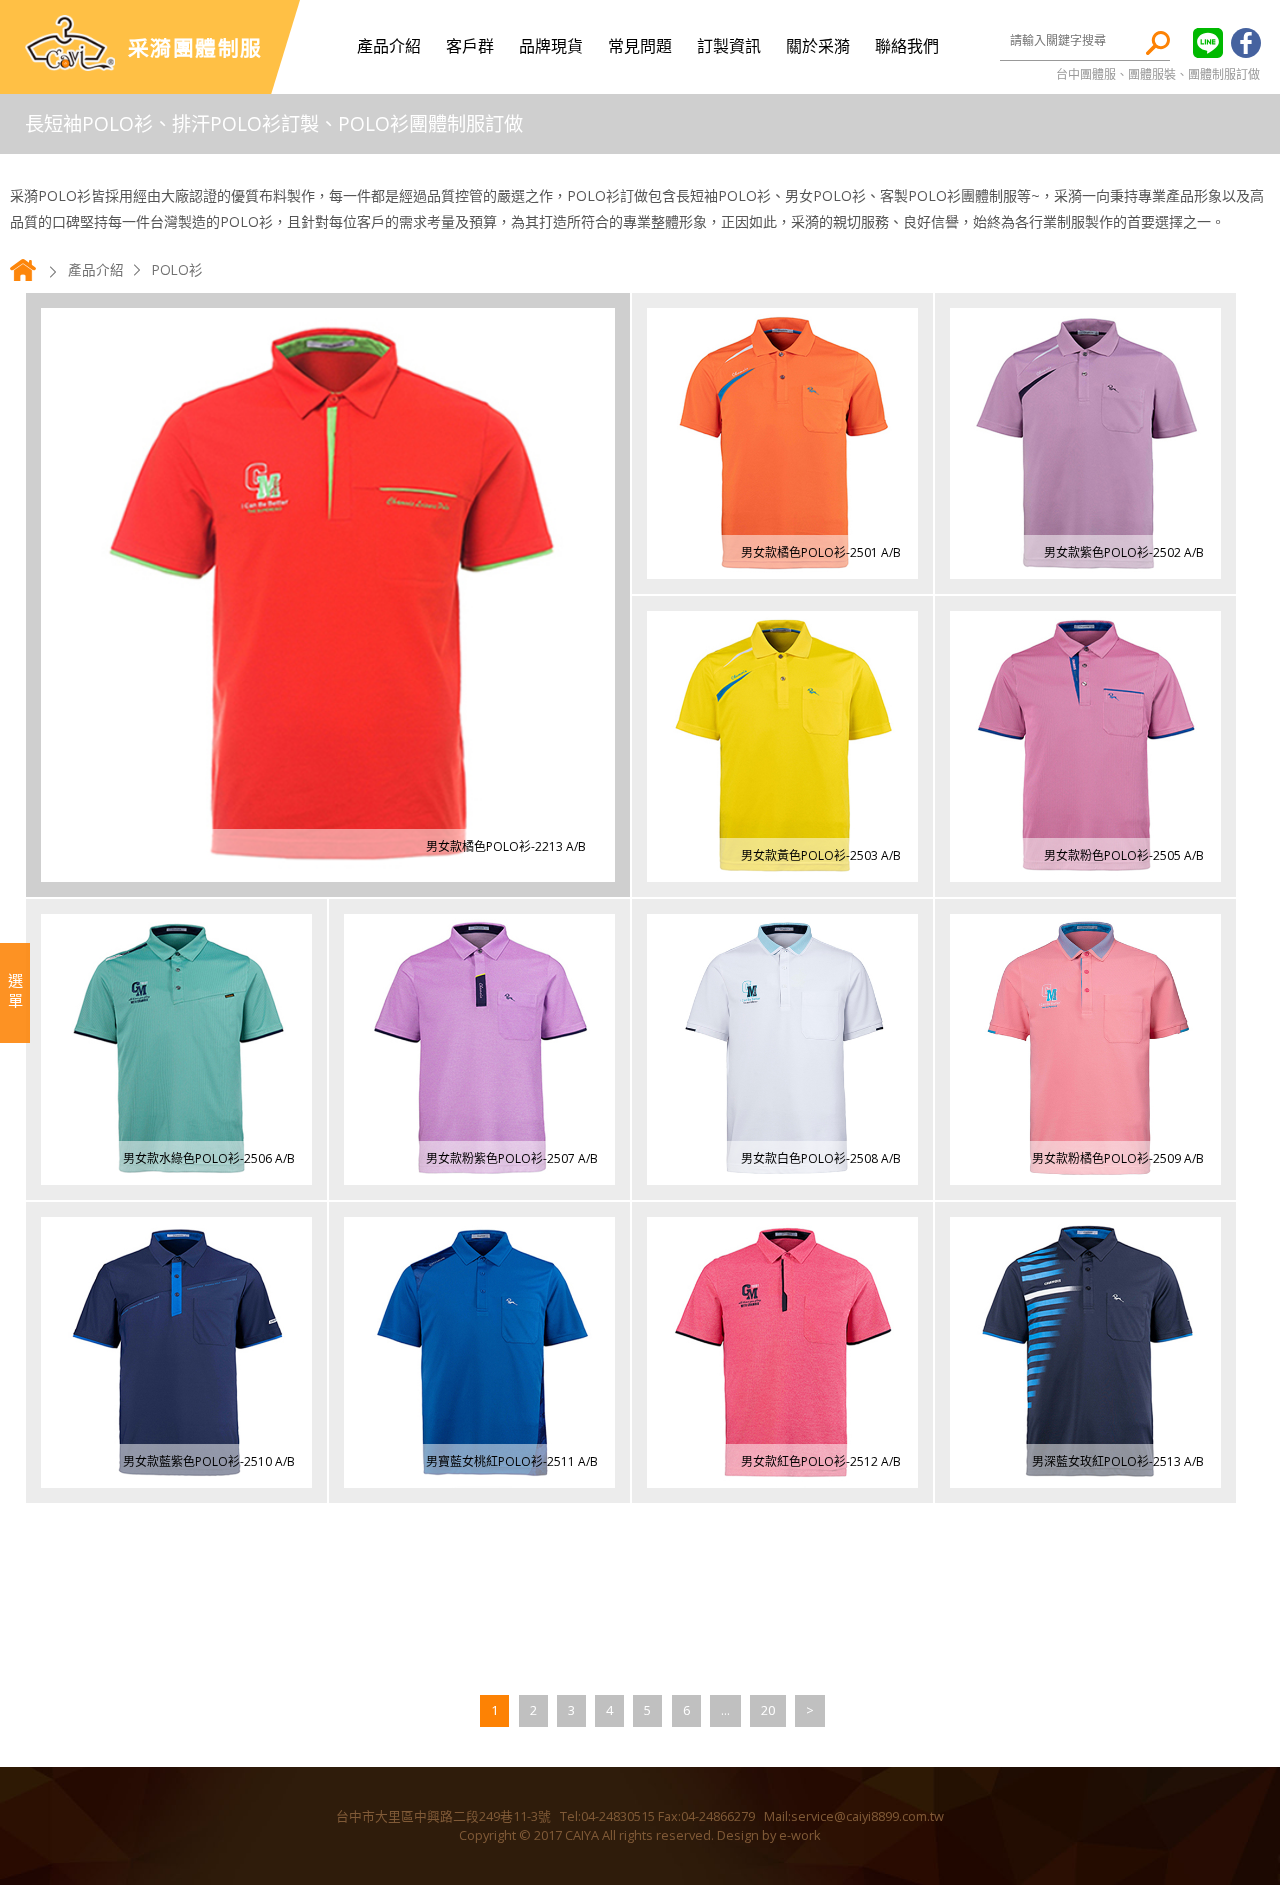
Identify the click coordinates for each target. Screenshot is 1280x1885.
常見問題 (640, 46)
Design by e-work (769, 1835)
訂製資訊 (729, 46)
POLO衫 (177, 269)
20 (768, 1710)
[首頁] (23, 278)
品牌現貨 (551, 46)
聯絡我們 (907, 46)
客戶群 (470, 46)
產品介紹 (389, 46)
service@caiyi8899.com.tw (867, 1816)
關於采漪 (818, 46)
